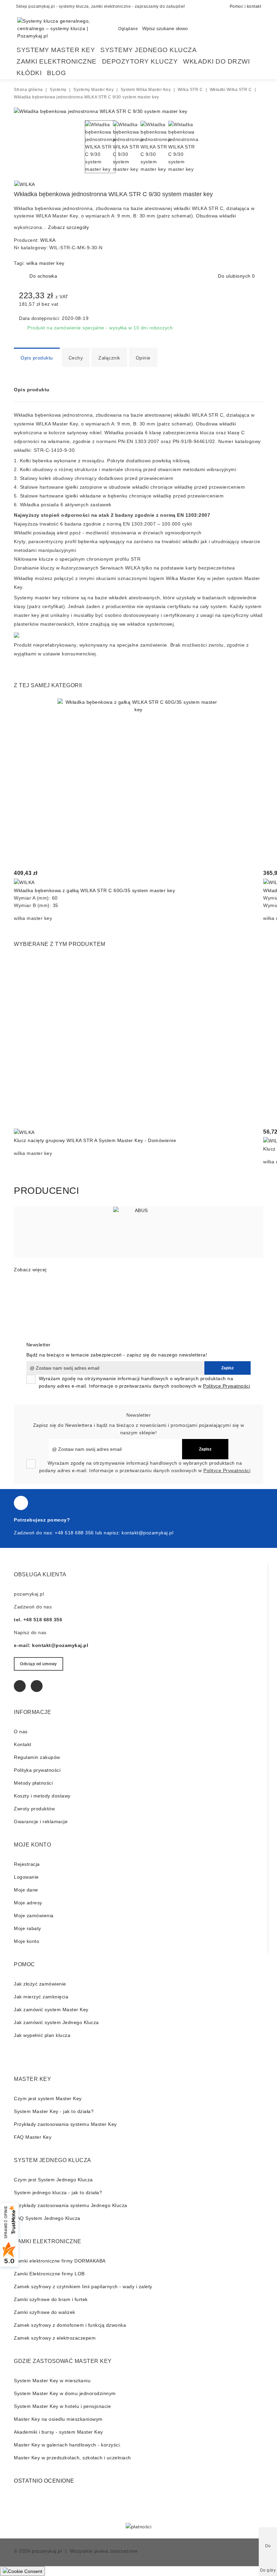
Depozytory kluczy (140, 61)
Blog (56, 73)
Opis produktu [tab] (37, 358)
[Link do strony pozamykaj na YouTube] (37, 1686)
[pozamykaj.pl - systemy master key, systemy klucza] (61, 28)
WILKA (48, 240)
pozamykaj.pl (47, 2551)
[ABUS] (138, 1232)
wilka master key (45, 263)
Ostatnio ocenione (44, 2481)
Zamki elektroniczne (57, 61)
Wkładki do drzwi (216, 61)
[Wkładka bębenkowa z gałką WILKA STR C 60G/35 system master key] (138, 780)
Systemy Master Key (56, 50)
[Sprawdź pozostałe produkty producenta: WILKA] (25, 184)
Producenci (46, 1191)
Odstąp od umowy (39, 1664)
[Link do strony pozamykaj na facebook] (21, 1503)
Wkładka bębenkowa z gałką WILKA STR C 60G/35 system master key (94, 890)
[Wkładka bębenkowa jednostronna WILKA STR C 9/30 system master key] (101, 111)
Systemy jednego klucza (148, 50)
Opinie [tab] (143, 358)
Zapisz (228, 1368)
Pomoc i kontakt (246, 6)
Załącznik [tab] (109, 358)
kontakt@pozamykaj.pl (147, 1533)
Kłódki (29, 73)
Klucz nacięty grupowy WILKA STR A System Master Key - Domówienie (95, 1140)
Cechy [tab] (76, 358)
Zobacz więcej (30, 1270)
